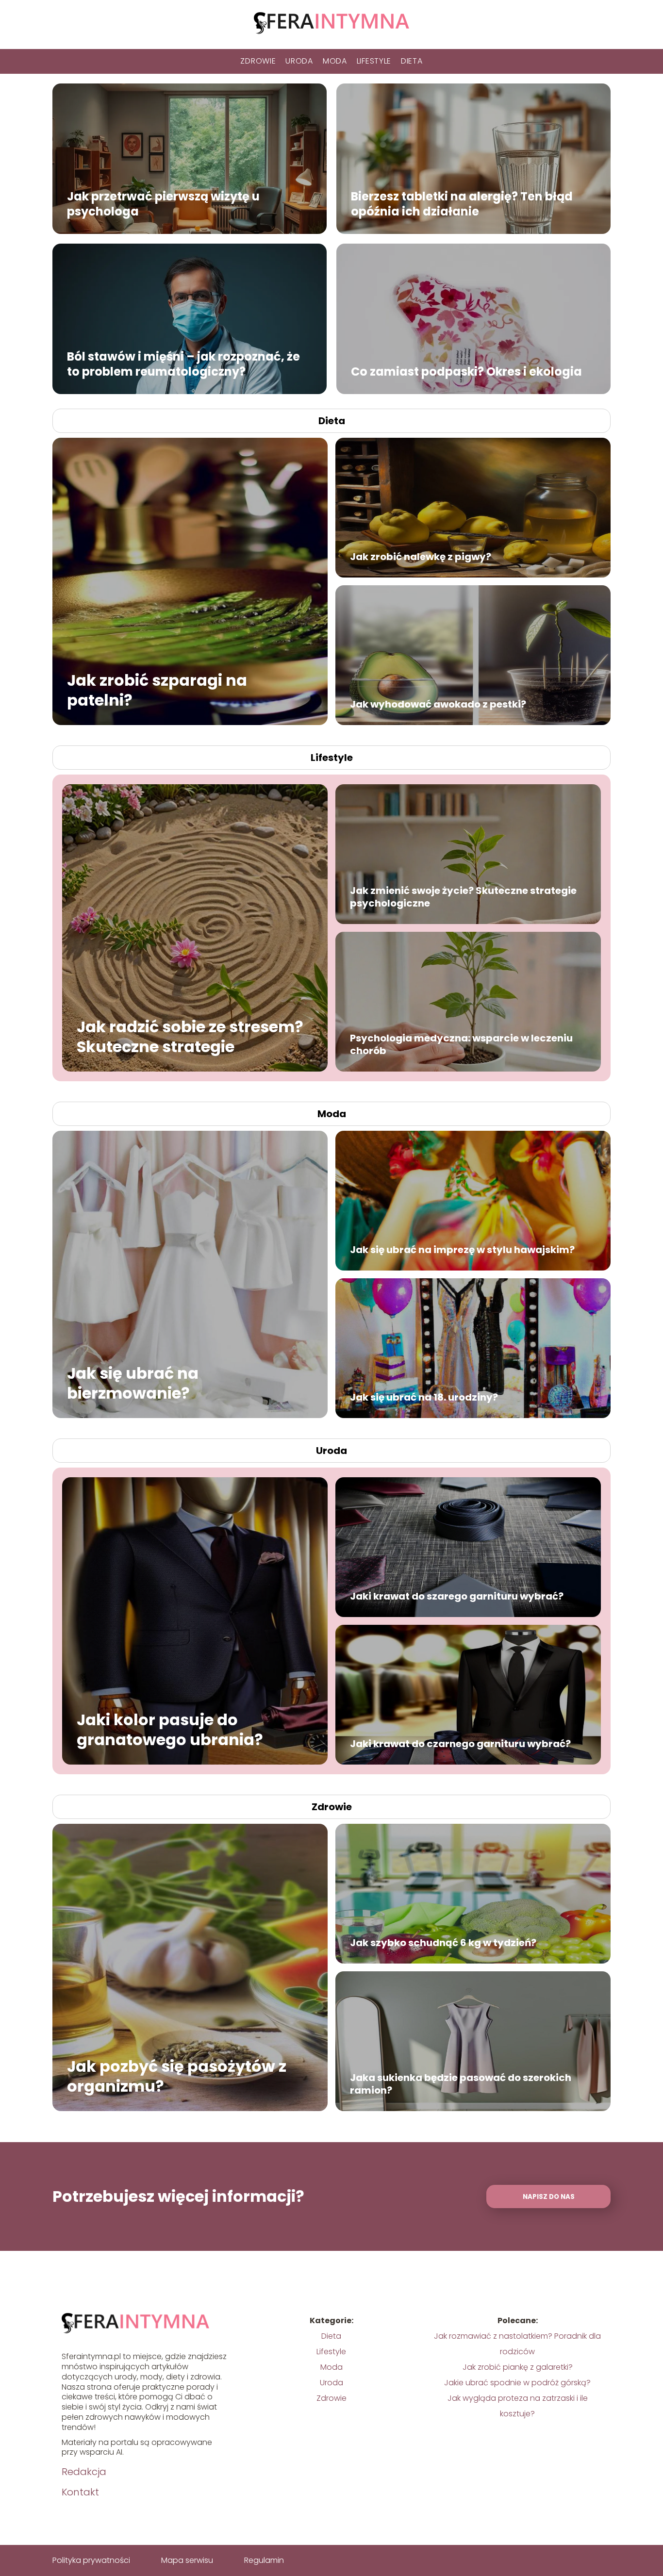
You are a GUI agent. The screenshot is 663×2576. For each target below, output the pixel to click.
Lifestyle (374, 61)
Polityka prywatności (91, 2560)
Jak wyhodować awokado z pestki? (438, 704)
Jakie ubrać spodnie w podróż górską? (517, 2383)
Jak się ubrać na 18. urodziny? (424, 1397)
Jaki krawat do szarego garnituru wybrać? (457, 1596)
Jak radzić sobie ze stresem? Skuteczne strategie (190, 1036)
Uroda (299, 61)
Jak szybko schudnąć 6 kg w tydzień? (443, 1943)
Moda (335, 61)
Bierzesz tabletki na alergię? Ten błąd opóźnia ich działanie (462, 203)
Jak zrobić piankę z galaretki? (518, 2367)
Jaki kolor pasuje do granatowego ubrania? (170, 1729)
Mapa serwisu (187, 2560)
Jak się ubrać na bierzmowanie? (133, 1383)
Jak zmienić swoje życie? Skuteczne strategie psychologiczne (463, 897)
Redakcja (84, 2472)
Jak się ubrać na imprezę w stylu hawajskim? (462, 1250)
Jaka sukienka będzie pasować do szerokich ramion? (461, 2084)
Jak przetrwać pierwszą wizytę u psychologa (163, 203)
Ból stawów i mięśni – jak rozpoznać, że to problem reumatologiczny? (183, 363)
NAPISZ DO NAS (549, 2197)
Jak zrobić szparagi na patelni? (157, 690)
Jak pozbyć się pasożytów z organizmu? (177, 2076)
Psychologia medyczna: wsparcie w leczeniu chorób (461, 1044)
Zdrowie (258, 61)
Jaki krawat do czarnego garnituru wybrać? (460, 1744)
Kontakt (80, 2492)
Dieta (412, 61)
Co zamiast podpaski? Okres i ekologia (468, 371)
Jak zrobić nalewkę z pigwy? (421, 557)
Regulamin (264, 2560)
